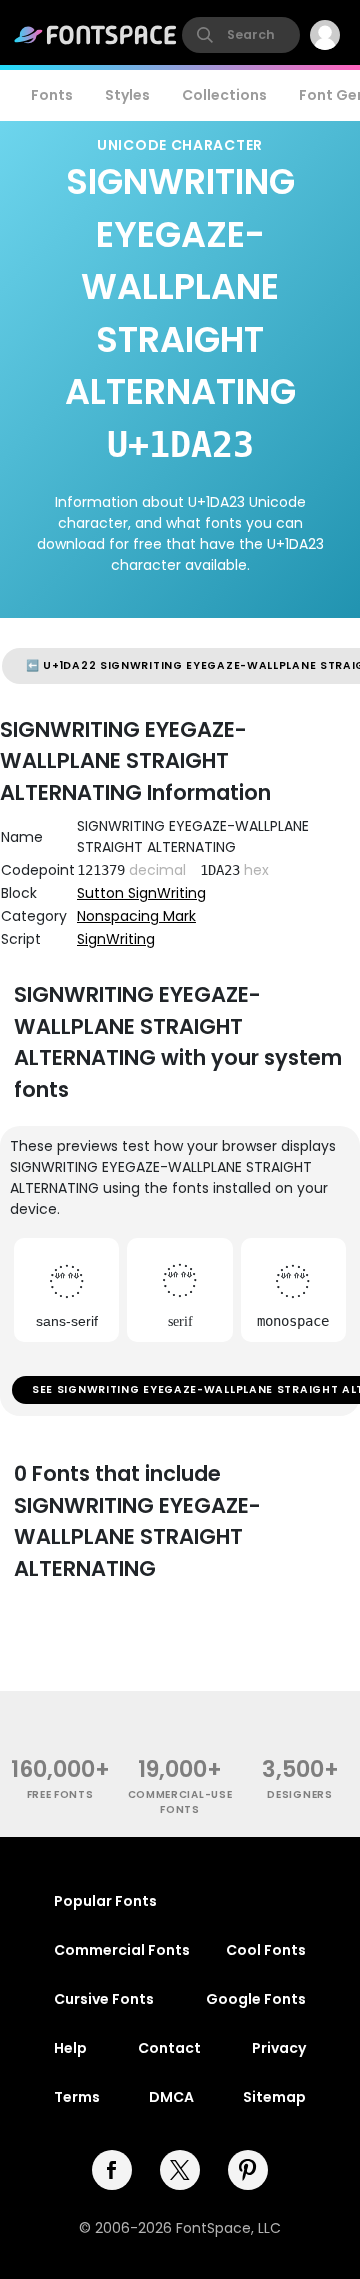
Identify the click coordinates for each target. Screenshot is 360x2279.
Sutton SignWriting (141, 893)
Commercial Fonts (122, 1950)
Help (70, 2048)
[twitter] (180, 2170)
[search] (241, 35)
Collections (224, 95)
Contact (169, 2048)
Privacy (279, 2048)
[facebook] (112, 2170)
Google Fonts (256, 1999)
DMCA (171, 2097)
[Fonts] (96, 35)
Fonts (52, 95)
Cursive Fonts (104, 1999)
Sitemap (274, 2097)
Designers (299, 1794)
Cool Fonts (266, 1950)
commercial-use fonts (180, 1802)
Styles (127, 95)
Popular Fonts (105, 1901)
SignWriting (116, 939)
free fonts (60, 1794)
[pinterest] (248, 2170)
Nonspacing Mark (136, 916)
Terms (77, 2097)
